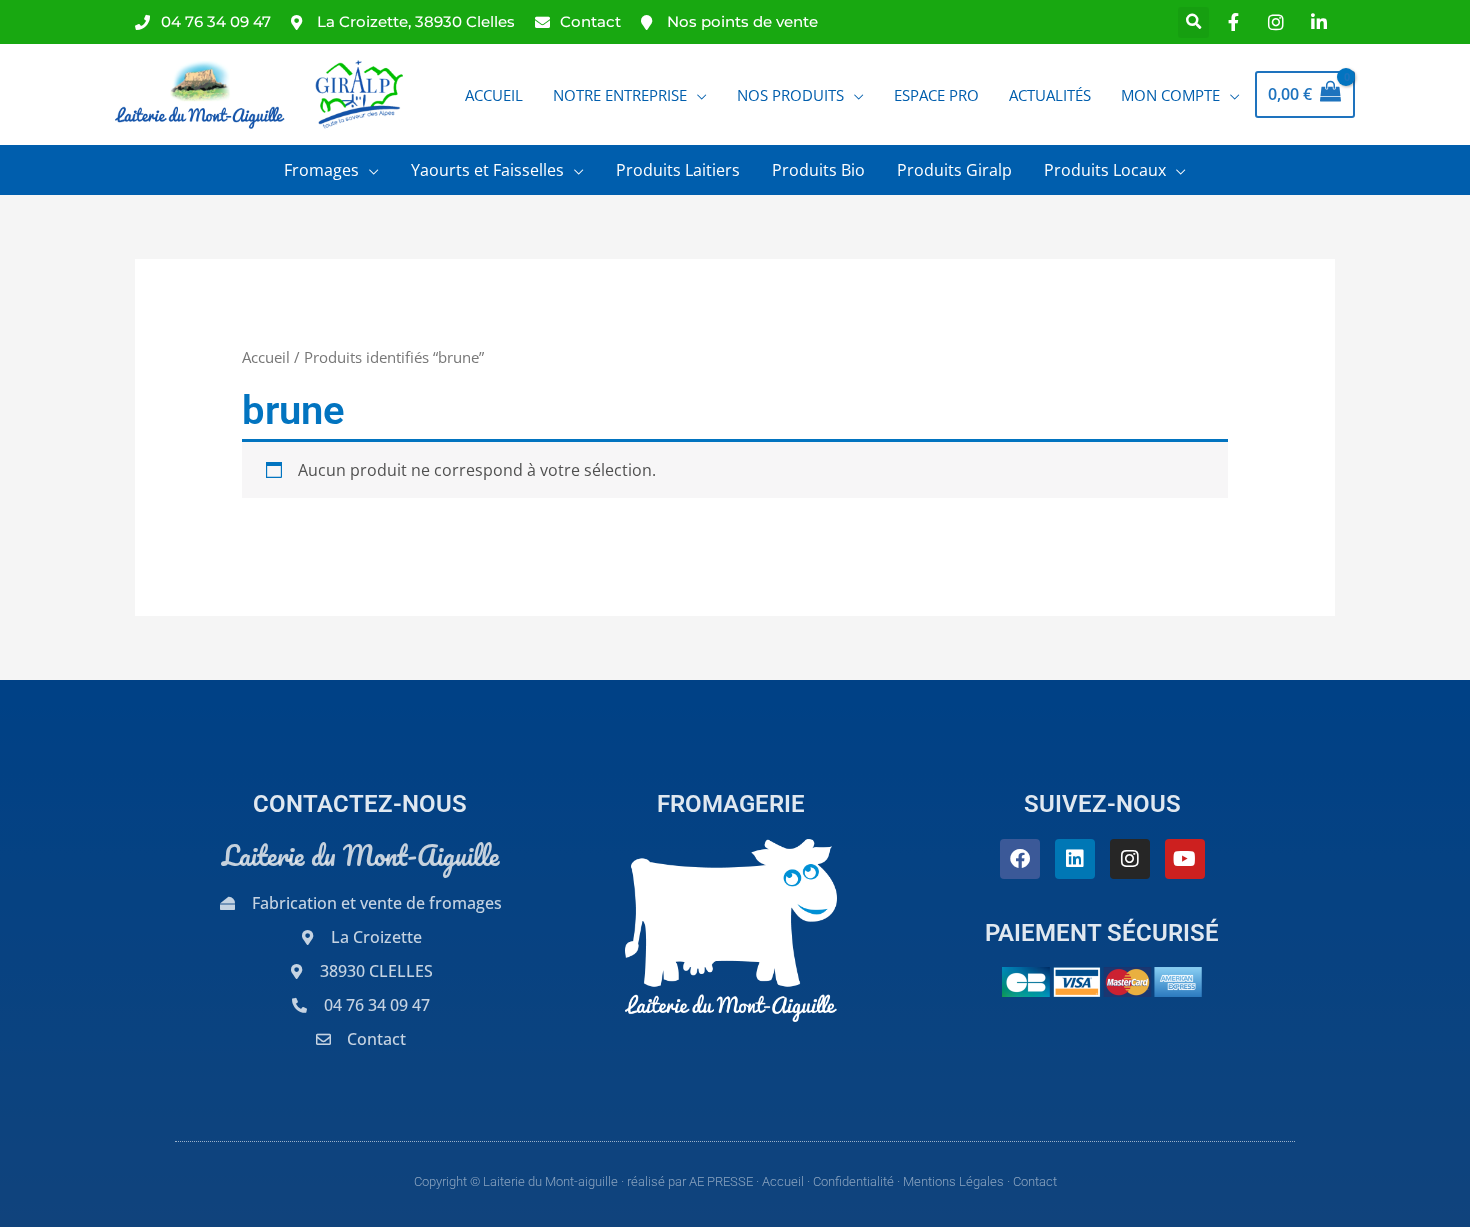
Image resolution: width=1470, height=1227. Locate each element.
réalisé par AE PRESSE (690, 1181)
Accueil (266, 357)
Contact (1035, 1181)
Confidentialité (853, 1181)
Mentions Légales (953, 1181)
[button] (1193, 22)
